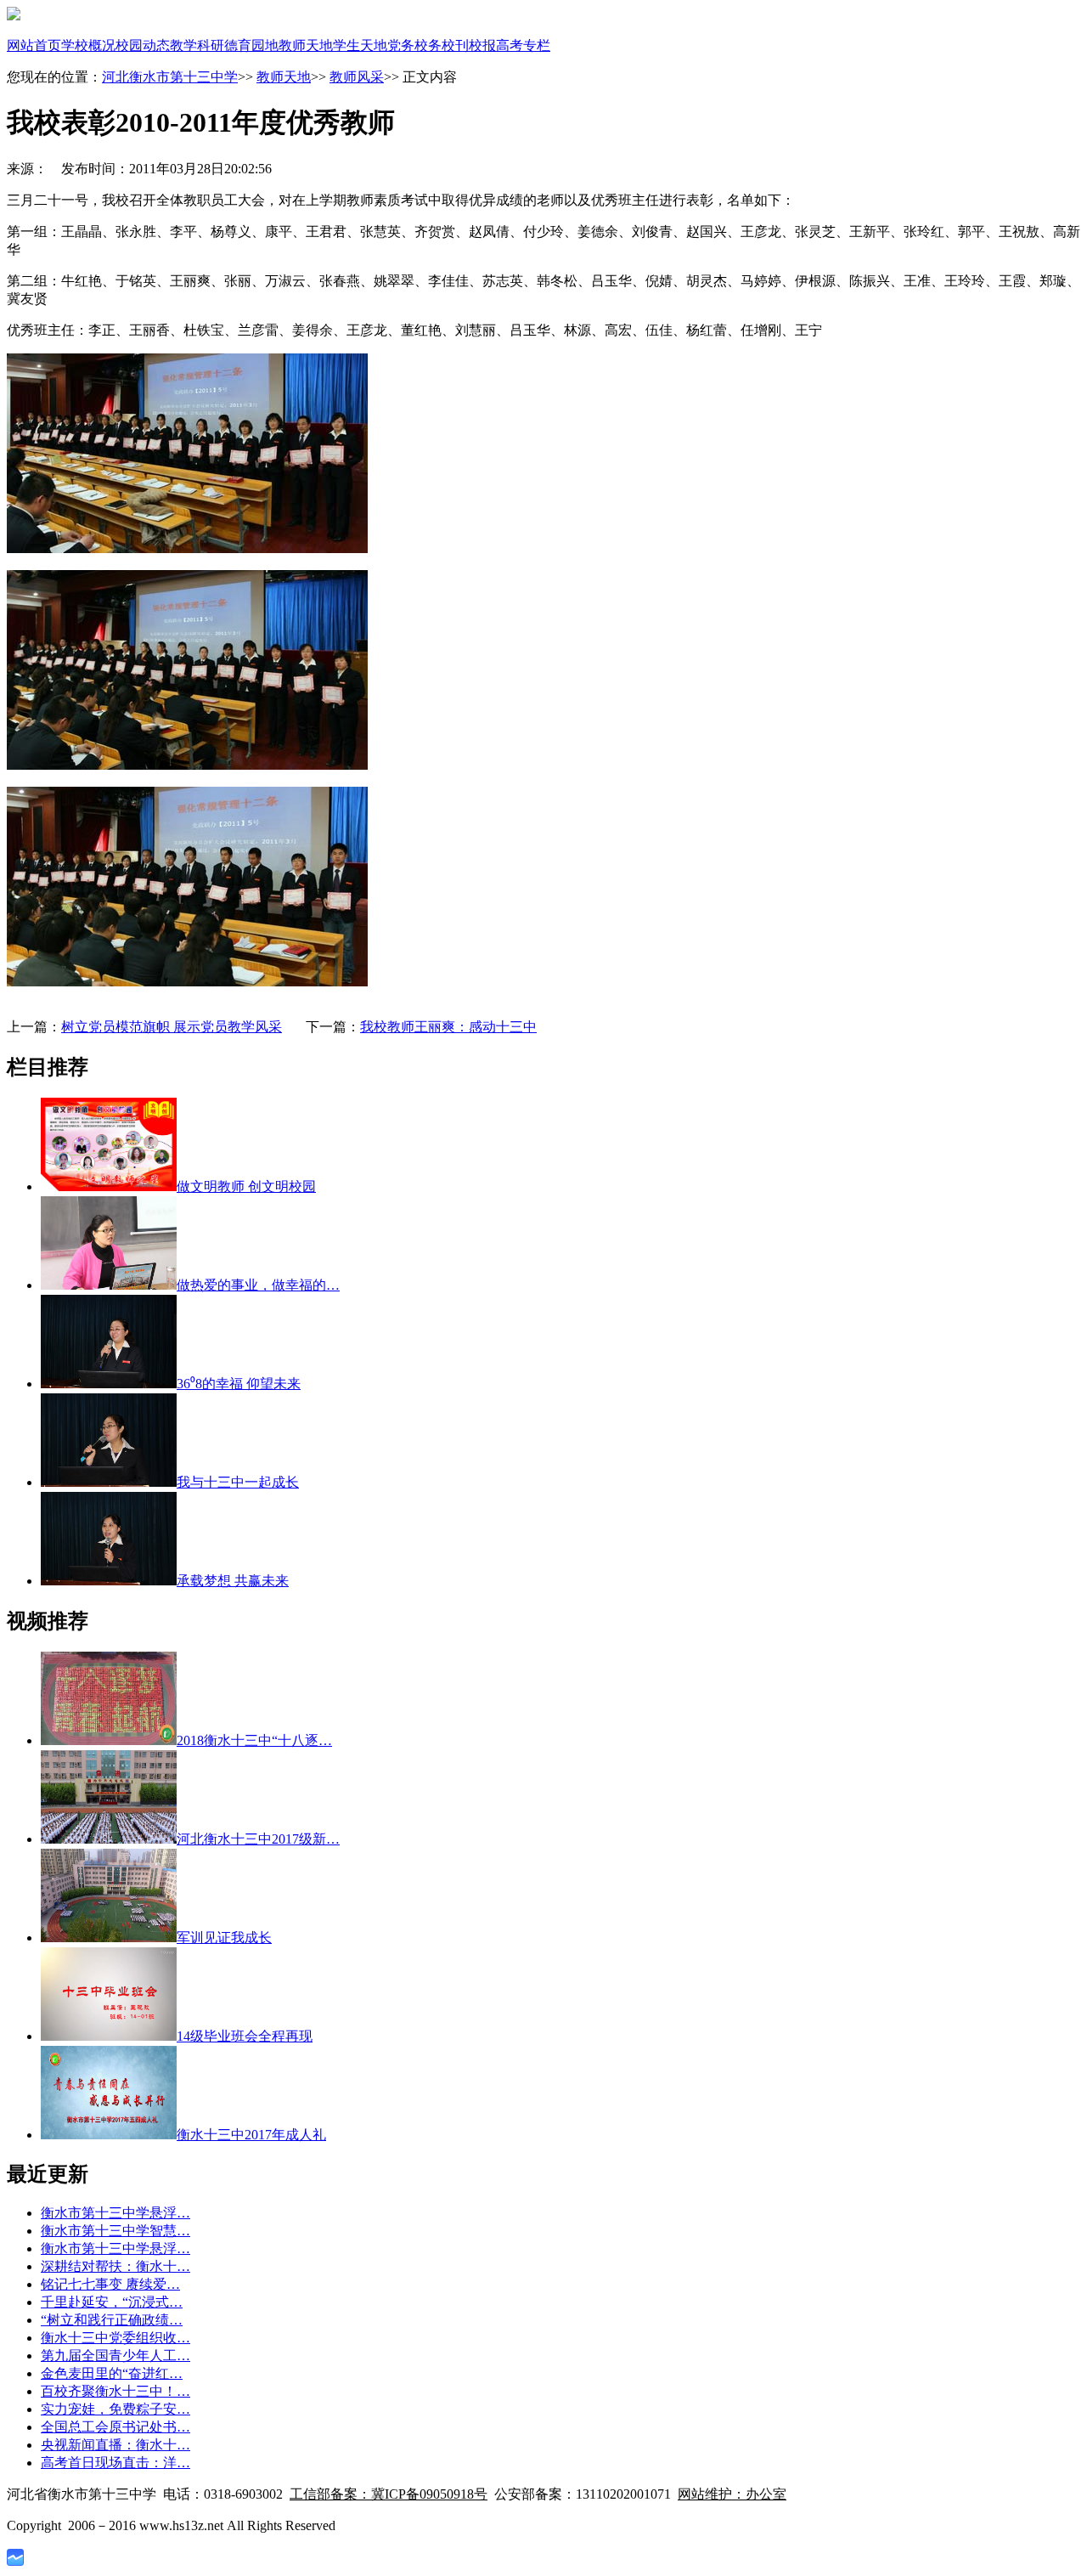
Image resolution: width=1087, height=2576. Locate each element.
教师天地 (306, 45)
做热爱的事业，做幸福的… (258, 1285)
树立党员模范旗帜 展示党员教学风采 (172, 1027)
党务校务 (414, 45)
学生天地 (360, 45)
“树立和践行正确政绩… (112, 2320)
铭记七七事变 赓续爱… (110, 2284)
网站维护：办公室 (732, 2494)
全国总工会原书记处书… (115, 2427)
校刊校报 (469, 45)
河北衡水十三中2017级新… (258, 1839)
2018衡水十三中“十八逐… (254, 1740)
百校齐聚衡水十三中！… (115, 2391)
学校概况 (88, 45)
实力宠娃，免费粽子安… (115, 2409)
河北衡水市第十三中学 (170, 77)
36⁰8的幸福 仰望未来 (239, 1384)
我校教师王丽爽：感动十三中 (448, 1027)
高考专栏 (523, 45)
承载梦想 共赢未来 (233, 1581)
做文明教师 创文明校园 (246, 1186)
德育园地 (251, 45)
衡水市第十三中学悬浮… (115, 2213)
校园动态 (143, 45)
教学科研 (197, 45)
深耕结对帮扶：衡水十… (115, 2266)
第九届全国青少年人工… (115, 2356)
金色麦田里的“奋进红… (112, 2373)
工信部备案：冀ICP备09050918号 (389, 2494)
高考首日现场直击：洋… (115, 2463)
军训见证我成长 (224, 1938)
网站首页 (34, 45)
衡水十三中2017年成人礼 (251, 2135)
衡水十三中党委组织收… (115, 2338)
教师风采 (357, 77)
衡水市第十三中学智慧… (115, 2231)
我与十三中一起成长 (238, 1482)
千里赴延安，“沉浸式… (112, 2302)
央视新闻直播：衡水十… (115, 2445)
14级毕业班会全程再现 (245, 2036)
